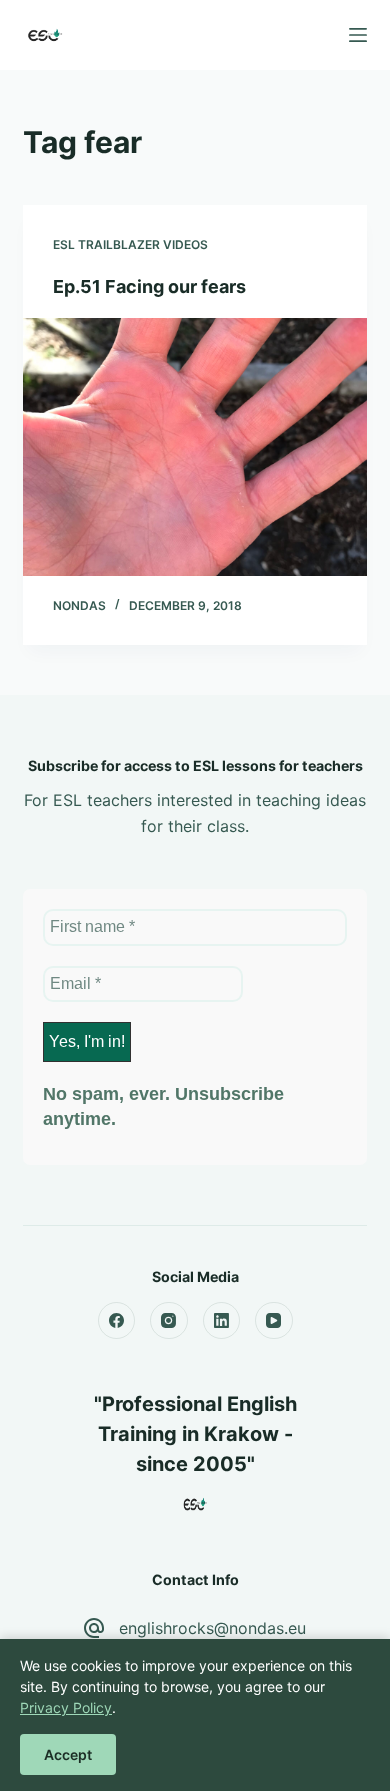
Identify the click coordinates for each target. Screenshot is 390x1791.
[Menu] (358, 35)
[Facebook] (117, 1321)
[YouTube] (274, 1321)
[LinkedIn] (222, 1321)
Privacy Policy (66, 1707)
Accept (68, 1754)
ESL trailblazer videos (130, 244)
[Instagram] (169, 1321)
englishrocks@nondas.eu (212, 1628)
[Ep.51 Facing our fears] (194, 446)
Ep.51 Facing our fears (149, 286)
